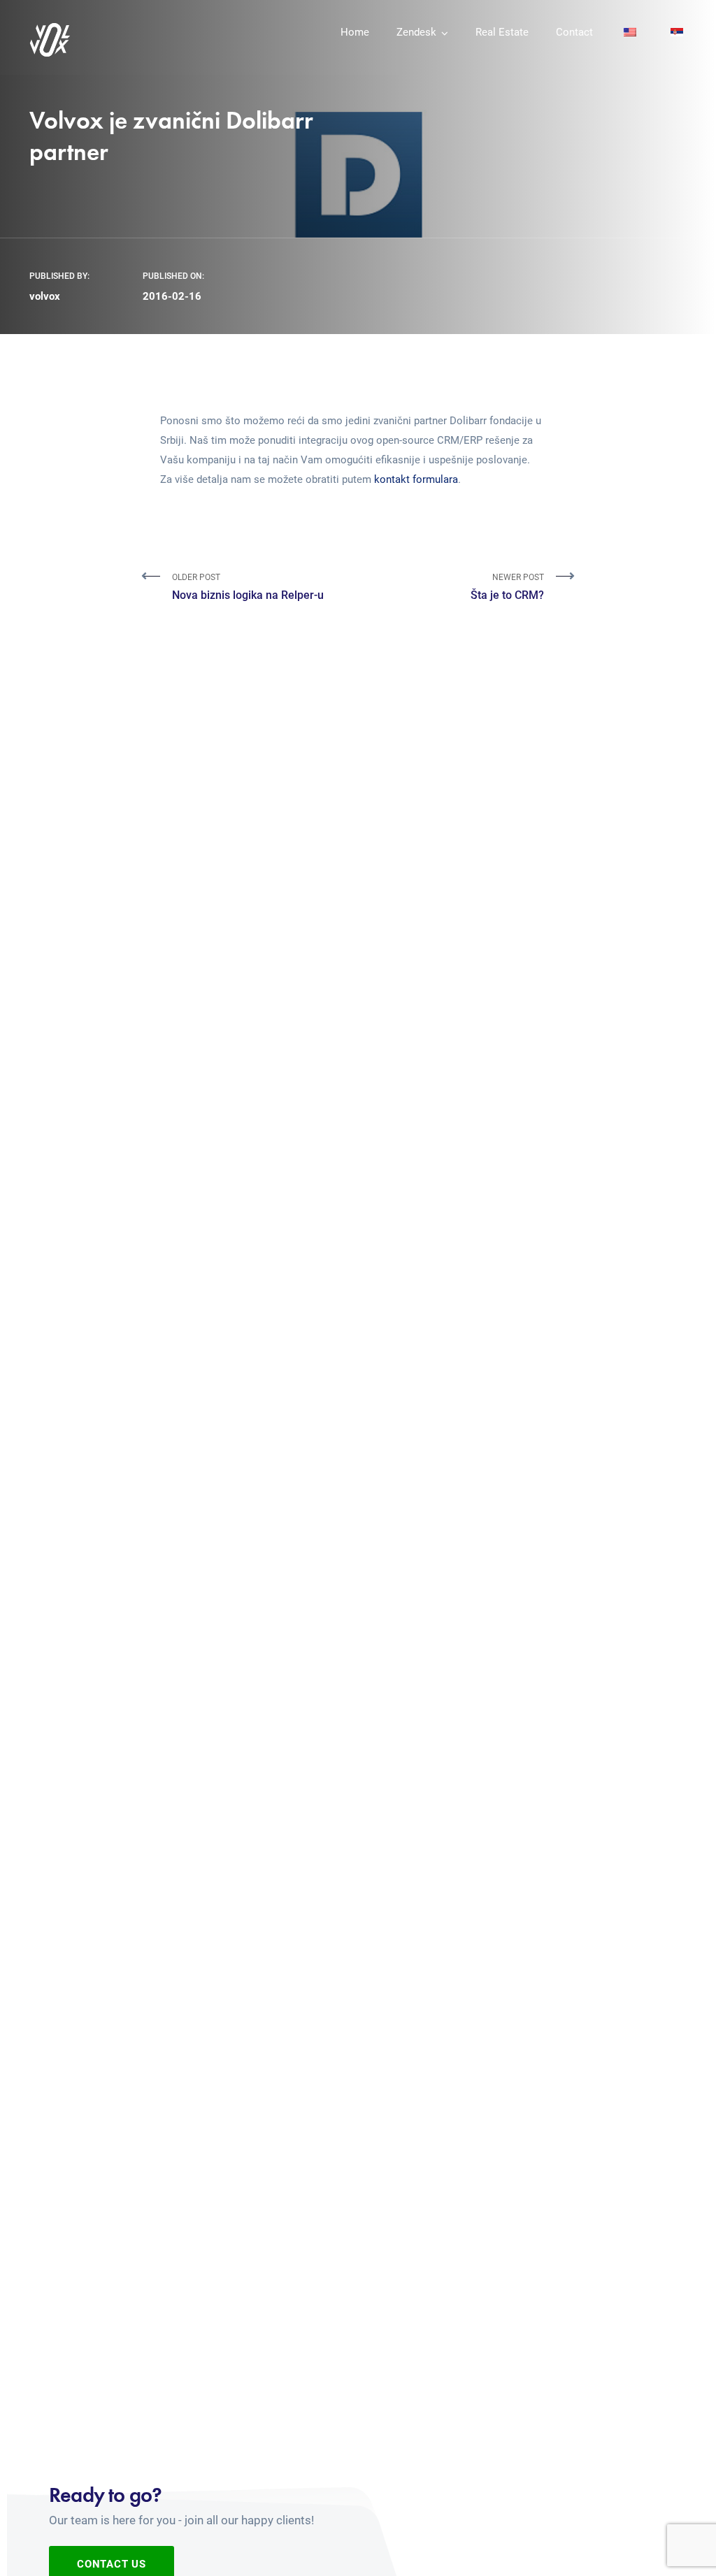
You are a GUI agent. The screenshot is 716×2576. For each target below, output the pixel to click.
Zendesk (416, 32)
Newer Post (507, 587)
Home (355, 32)
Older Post (248, 587)
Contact (574, 32)
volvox (45, 296)
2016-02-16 (172, 296)
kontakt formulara (416, 479)
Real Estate (502, 32)
